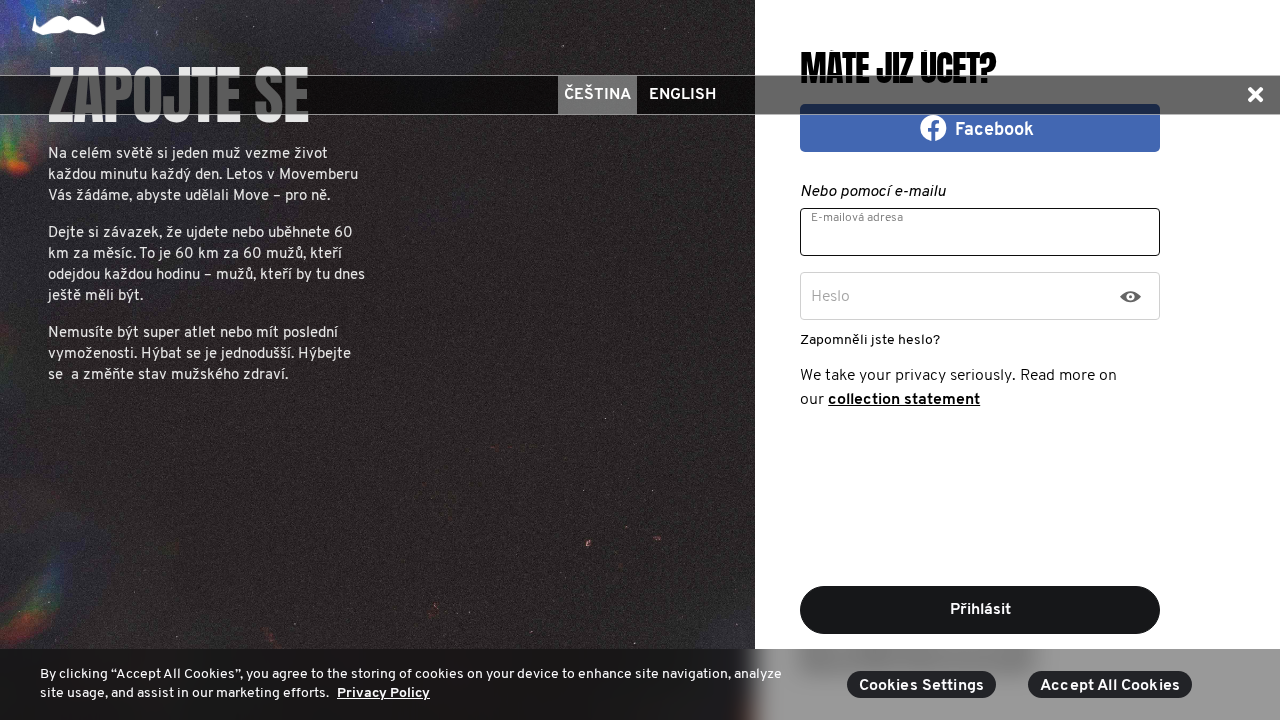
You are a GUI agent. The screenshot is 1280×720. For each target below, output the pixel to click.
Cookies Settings (922, 686)
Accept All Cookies (1110, 686)
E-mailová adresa (857, 218)
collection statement (904, 400)
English (682, 95)
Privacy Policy (383, 693)
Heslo (830, 297)
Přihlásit (980, 610)
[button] (1255, 95)
